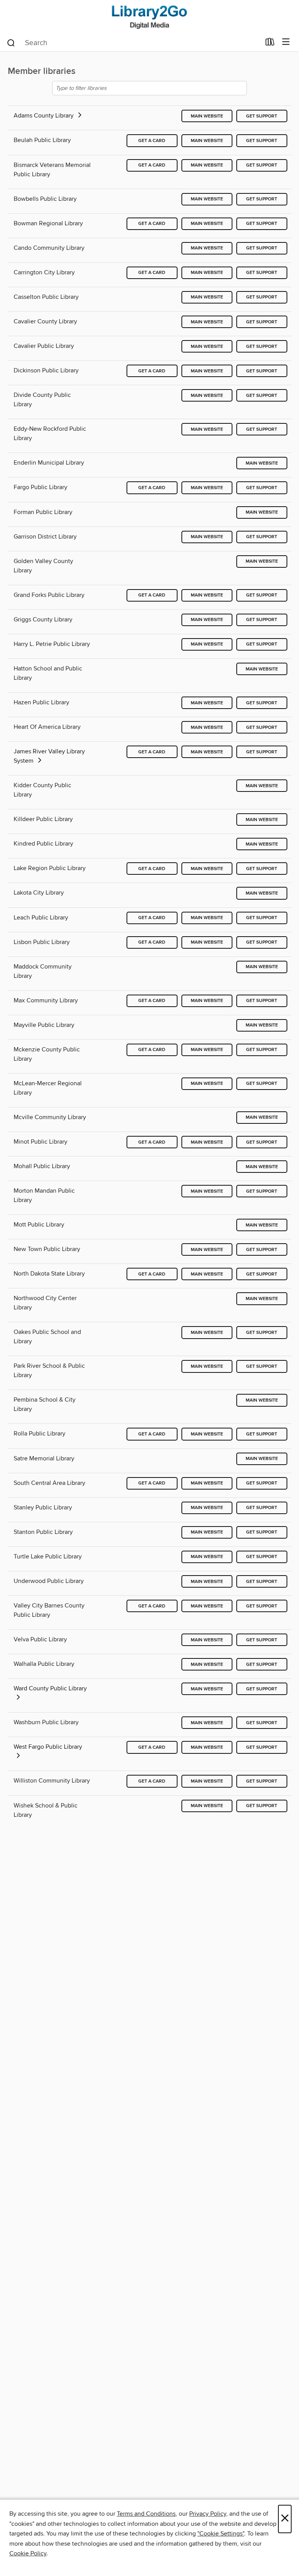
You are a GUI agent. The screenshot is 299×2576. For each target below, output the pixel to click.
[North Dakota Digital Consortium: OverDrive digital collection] (149, 17)
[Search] (11, 42)
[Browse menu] (286, 42)
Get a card (152, 141)
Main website (207, 116)
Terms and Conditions (146, 2514)
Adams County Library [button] (44, 116)
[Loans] (270, 44)
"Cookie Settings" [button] (221, 2534)
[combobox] (133, 43)
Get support (262, 116)
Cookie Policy (28, 2553)
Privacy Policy (208, 2514)
